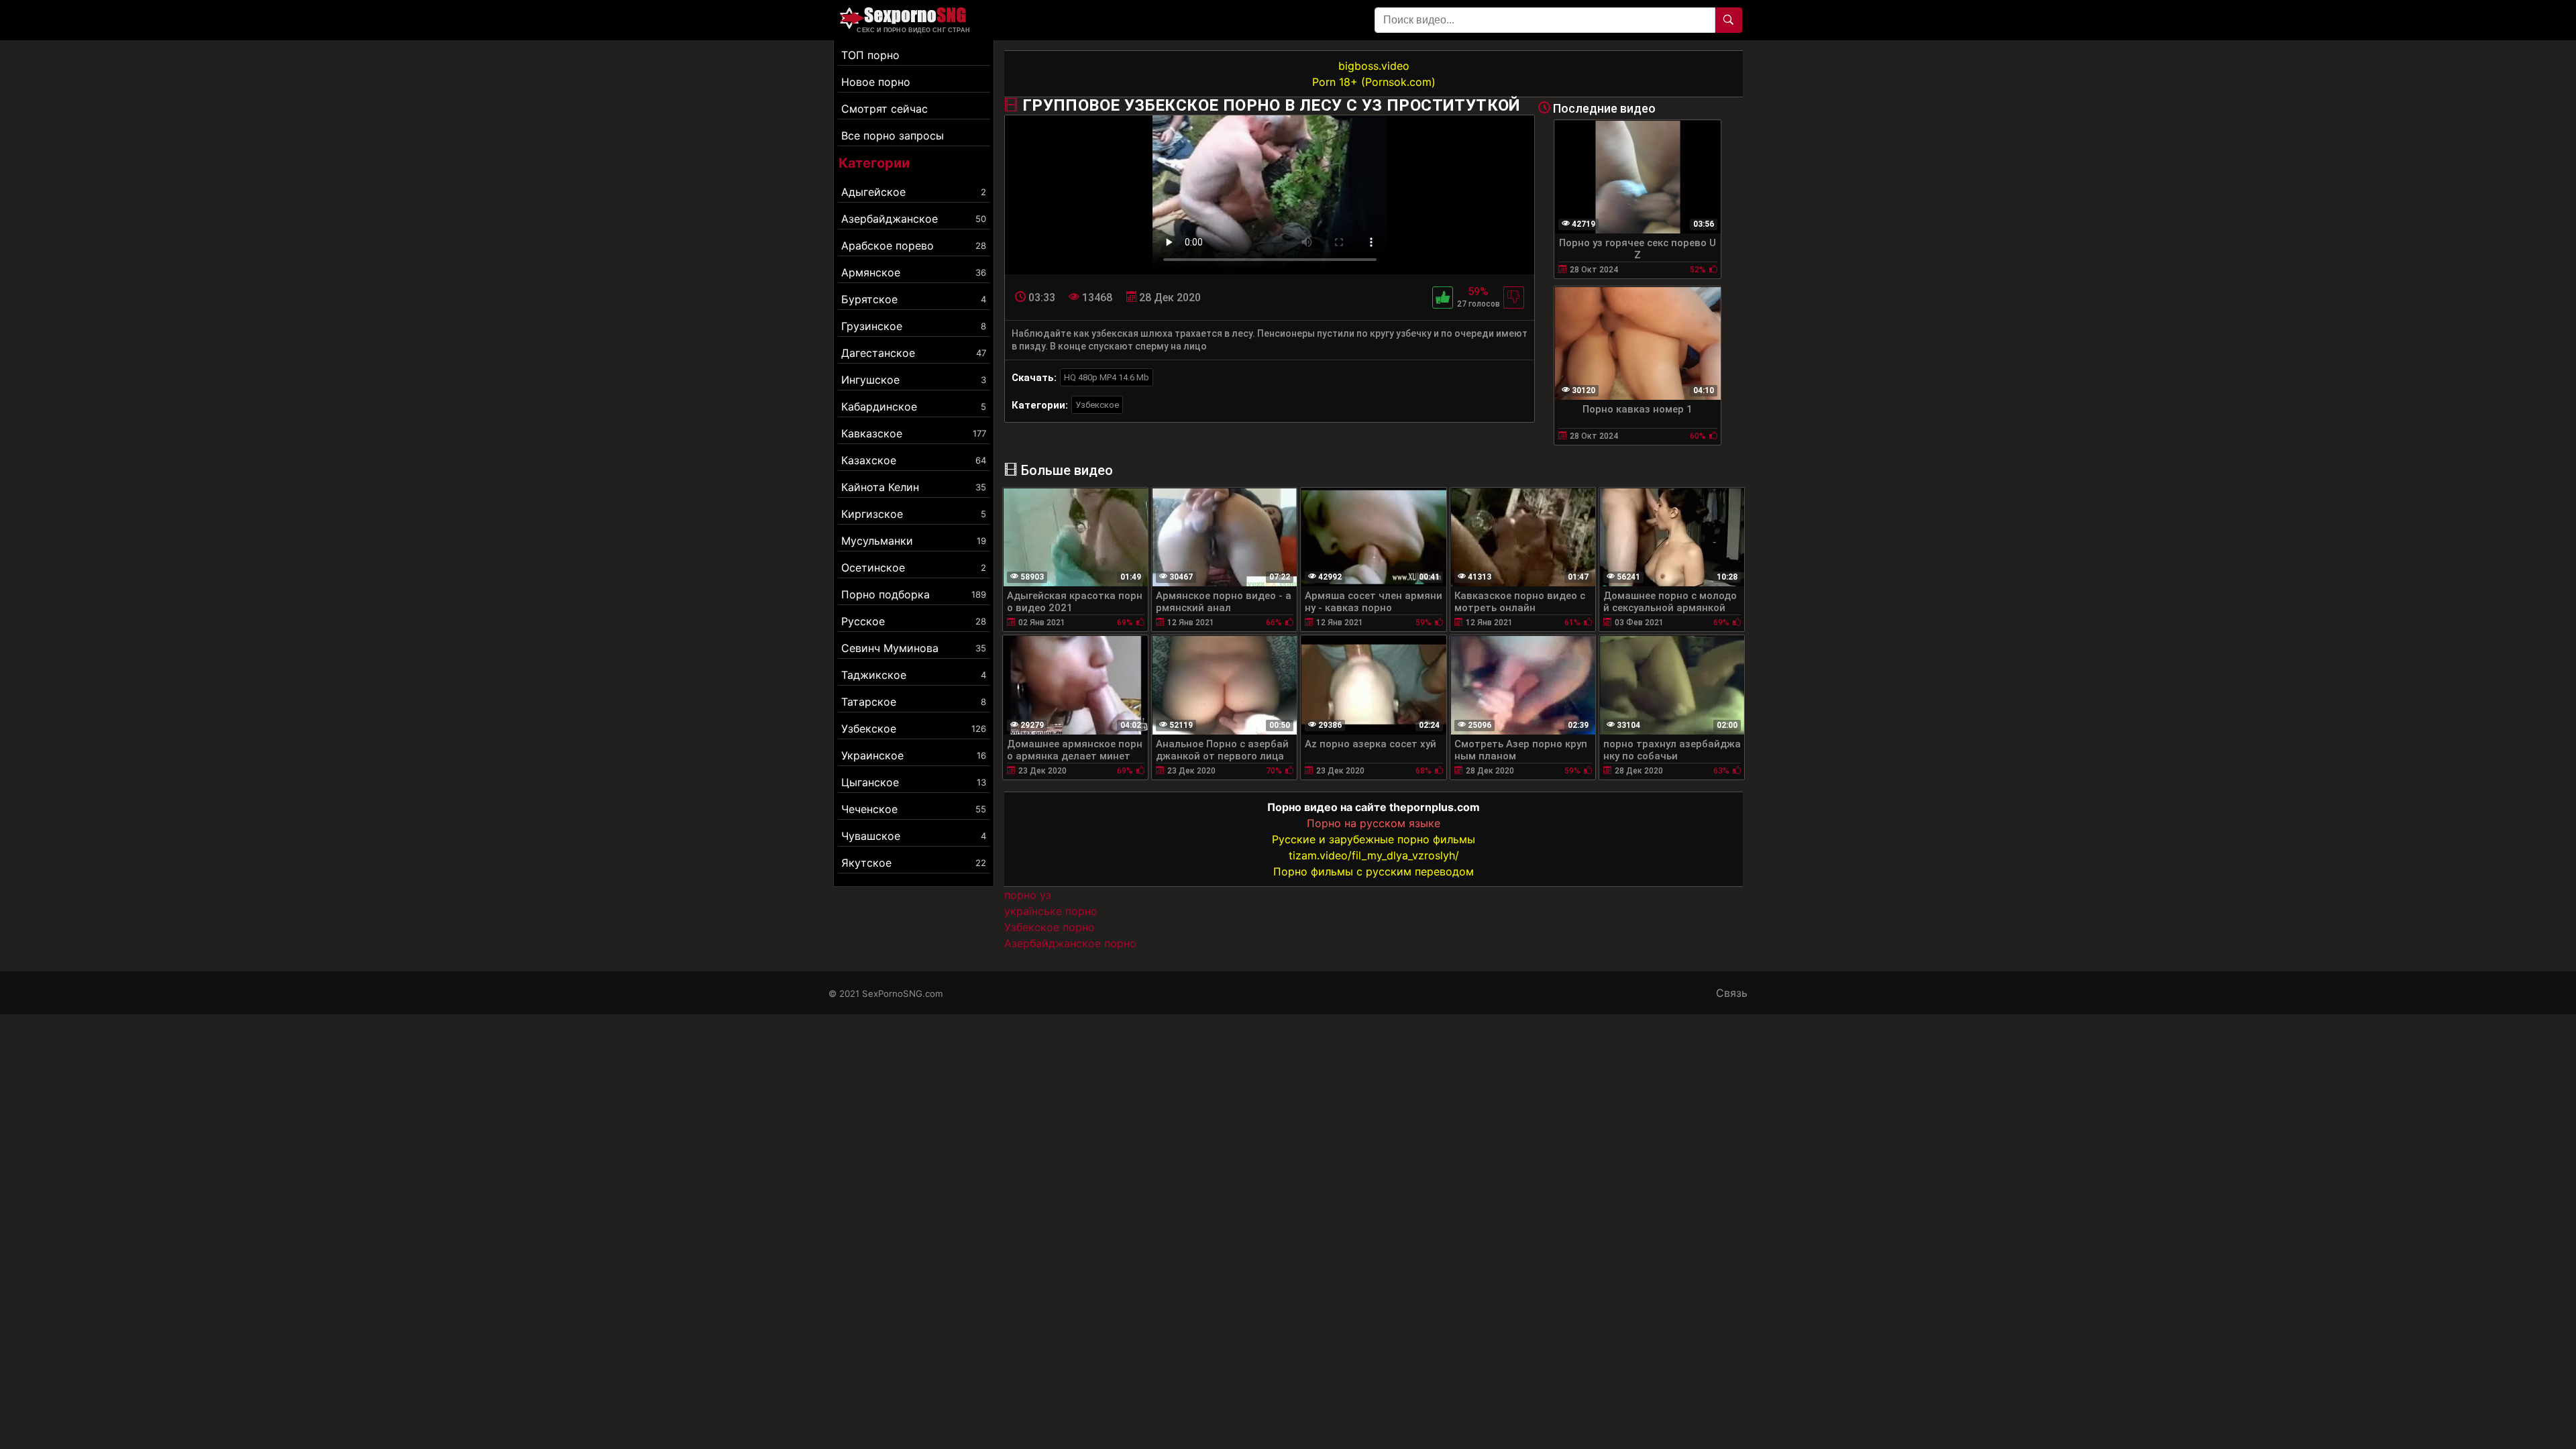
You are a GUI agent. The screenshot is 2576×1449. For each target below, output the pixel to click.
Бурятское (914, 299)
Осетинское (914, 568)
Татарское (914, 702)
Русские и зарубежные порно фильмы (1374, 839)
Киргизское (914, 514)
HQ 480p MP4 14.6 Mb (1107, 377)
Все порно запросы (893, 136)
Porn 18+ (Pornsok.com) (1374, 82)
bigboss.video (1374, 66)
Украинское (914, 755)
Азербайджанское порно (1070, 943)
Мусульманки (914, 541)
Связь (1732, 993)
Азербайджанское (914, 219)
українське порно (1051, 911)
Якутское (914, 863)
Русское (914, 621)
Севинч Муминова (914, 648)
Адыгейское (914, 192)
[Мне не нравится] (1514, 298)
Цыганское (914, 782)
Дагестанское (914, 353)
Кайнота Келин (914, 487)
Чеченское (914, 809)
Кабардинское (914, 407)
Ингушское (914, 380)
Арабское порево (914, 246)
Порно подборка (914, 594)
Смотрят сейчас (884, 109)
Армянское (914, 272)
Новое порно (876, 82)
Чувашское (914, 836)
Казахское (914, 460)
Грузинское (914, 326)
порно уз (1028, 895)
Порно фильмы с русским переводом (1374, 871)
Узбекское (914, 729)
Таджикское (914, 675)
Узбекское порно (1050, 927)
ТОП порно (870, 55)
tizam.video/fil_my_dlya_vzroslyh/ (1374, 855)
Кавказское (914, 433)
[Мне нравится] (1443, 298)
